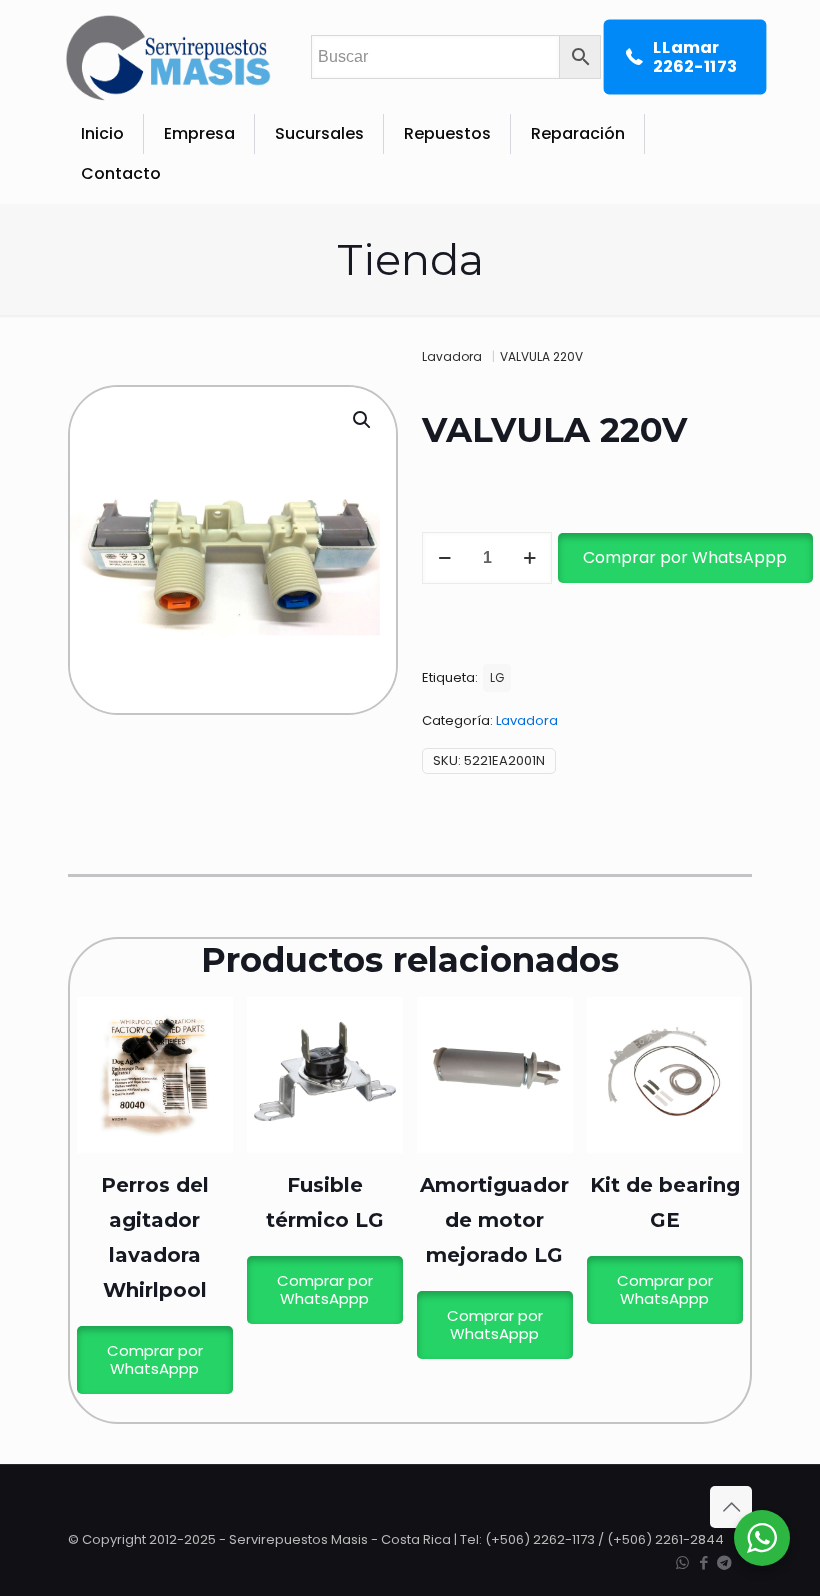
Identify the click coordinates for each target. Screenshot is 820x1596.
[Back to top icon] (731, 1507)
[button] (363, 420)
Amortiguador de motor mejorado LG (494, 1220)
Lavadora (452, 356)
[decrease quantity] (444, 558)
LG (497, 678)
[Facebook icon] (703, 1562)
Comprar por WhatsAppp (685, 557)
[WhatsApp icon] (682, 1562)
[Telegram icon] (724, 1562)
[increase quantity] (529, 558)
